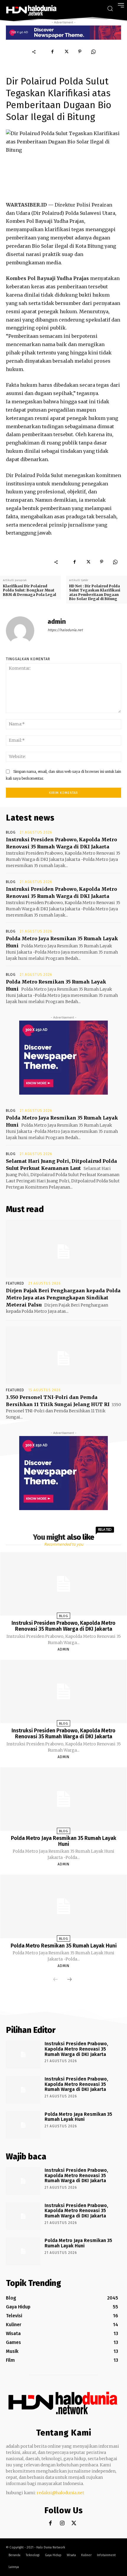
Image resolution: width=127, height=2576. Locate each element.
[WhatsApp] (93, 52)
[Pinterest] (80, 52)
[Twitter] (66, 52)
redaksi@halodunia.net (60, 2493)
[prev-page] (56, 1980)
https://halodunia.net (65, 630)
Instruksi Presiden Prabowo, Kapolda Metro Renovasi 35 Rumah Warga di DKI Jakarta (63, 1626)
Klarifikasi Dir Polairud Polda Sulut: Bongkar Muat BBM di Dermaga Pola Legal (30, 590)
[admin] (24, 631)
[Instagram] (62, 2523)
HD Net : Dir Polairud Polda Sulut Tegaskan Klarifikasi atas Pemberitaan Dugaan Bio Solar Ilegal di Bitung (95, 592)
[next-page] (69, 1980)
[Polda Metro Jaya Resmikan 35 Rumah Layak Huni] (63, 1799)
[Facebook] (53, 52)
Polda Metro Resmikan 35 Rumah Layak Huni (64, 1946)
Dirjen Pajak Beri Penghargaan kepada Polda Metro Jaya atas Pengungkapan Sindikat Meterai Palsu (63, 1298)
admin (57, 622)
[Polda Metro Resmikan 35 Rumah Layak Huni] (63, 1906)
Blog (11, 832)
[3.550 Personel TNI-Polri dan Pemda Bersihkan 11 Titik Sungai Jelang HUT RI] (63, 1355)
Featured (15, 1283)
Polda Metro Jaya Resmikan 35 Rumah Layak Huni (64, 1841)
